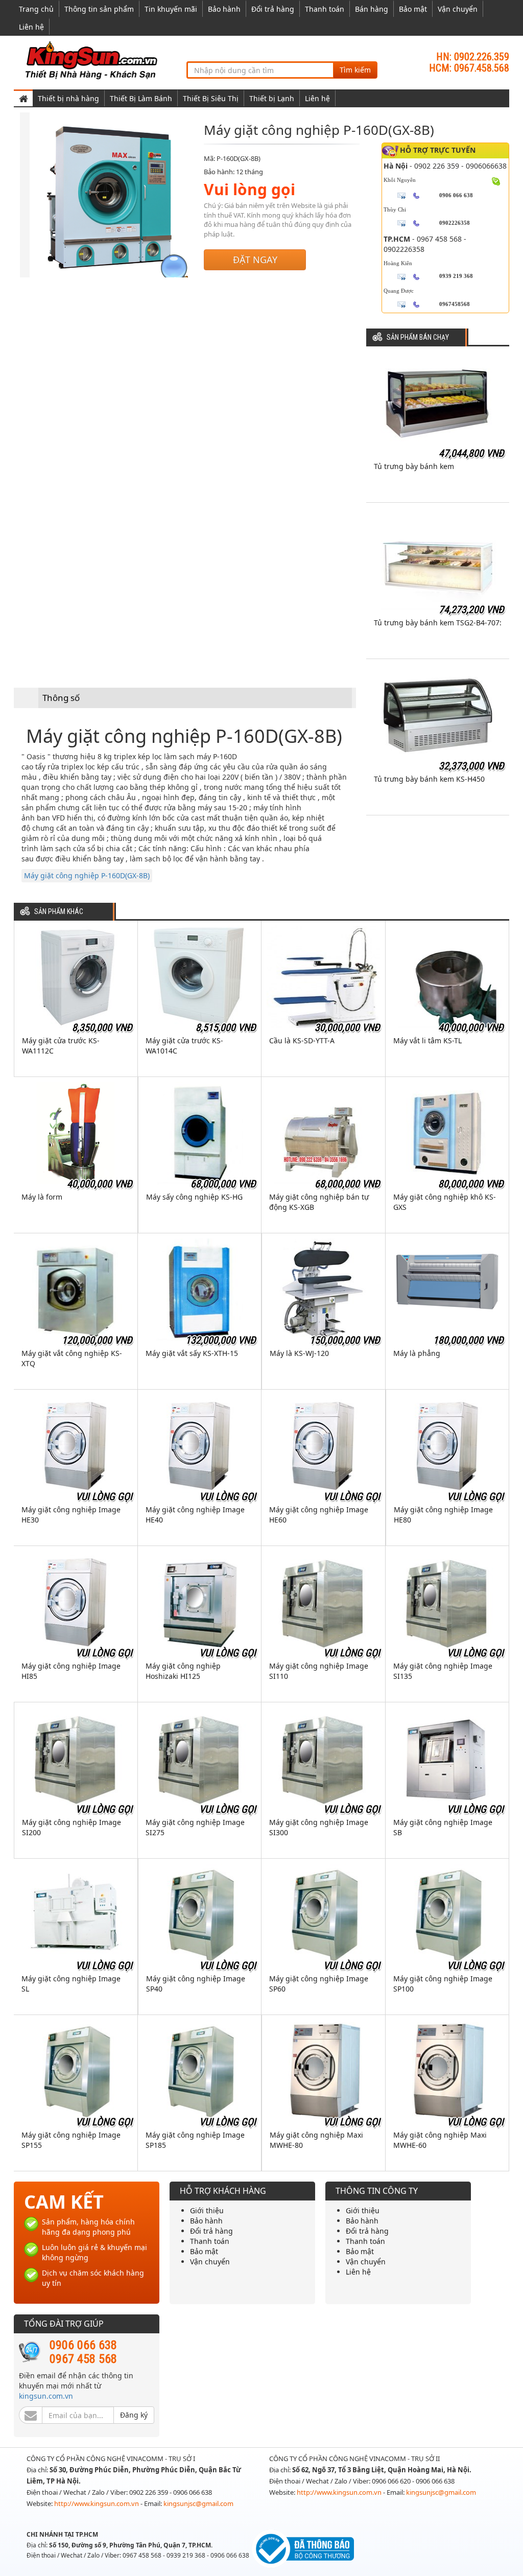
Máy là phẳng (417, 1353)
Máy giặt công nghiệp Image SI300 (319, 1827)
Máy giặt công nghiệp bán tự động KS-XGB (319, 1202)
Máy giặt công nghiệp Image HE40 (195, 1515)
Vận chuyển (458, 9)
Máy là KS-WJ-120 (299, 1353)
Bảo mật (413, 9)
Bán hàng (372, 9)
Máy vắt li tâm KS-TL (427, 1040)
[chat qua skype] (496, 180)
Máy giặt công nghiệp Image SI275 (195, 1827)
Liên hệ (31, 27)
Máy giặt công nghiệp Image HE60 (319, 1515)
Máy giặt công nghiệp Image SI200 (72, 1827)
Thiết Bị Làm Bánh (141, 98)
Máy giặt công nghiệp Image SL (71, 1984)
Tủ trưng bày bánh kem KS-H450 (429, 779)
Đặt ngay (255, 260)
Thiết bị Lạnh (272, 98)
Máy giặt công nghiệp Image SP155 (71, 2140)
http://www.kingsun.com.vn (97, 2503)
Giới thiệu (207, 2210)
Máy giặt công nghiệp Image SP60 (319, 1984)
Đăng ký (134, 2415)
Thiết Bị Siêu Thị (211, 98)
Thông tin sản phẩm (99, 9)
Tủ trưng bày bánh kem (414, 466)
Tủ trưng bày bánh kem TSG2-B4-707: (438, 623)
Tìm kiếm (355, 70)
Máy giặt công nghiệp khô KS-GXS (445, 1202)
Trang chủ (36, 9)
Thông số (61, 698)
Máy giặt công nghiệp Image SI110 (319, 1671)
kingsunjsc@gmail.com (198, 2503)
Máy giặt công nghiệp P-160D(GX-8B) (87, 875)
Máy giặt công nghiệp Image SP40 (196, 1984)
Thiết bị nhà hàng (68, 98)
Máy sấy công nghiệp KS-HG (194, 1197)
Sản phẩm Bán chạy (418, 337)
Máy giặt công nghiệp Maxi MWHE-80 (316, 2140)
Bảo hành (224, 9)
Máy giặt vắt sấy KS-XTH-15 (192, 1353)
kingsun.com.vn (46, 2396)
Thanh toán (325, 9)
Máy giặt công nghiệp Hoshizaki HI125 (183, 1671)
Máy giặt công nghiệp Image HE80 (443, 1515)
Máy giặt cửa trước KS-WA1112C (61, 1046)
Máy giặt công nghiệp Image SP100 (443, 1984)
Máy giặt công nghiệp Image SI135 (443, 1671)
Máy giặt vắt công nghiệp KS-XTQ (72, 1358)
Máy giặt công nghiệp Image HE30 (71, 1515)
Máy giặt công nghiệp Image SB (443, 1827)
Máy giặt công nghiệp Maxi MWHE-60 (440, 2140)
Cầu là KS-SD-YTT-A (302, 1040)
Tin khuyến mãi (171, 9)
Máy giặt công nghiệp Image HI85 (71, 1671)
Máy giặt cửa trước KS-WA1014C (184, 1046)
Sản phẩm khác (59, 912)
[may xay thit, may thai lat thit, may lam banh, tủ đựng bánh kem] (93, 60)
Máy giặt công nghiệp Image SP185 (195, 2140)
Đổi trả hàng (273, 9)
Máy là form (42, 1197)
